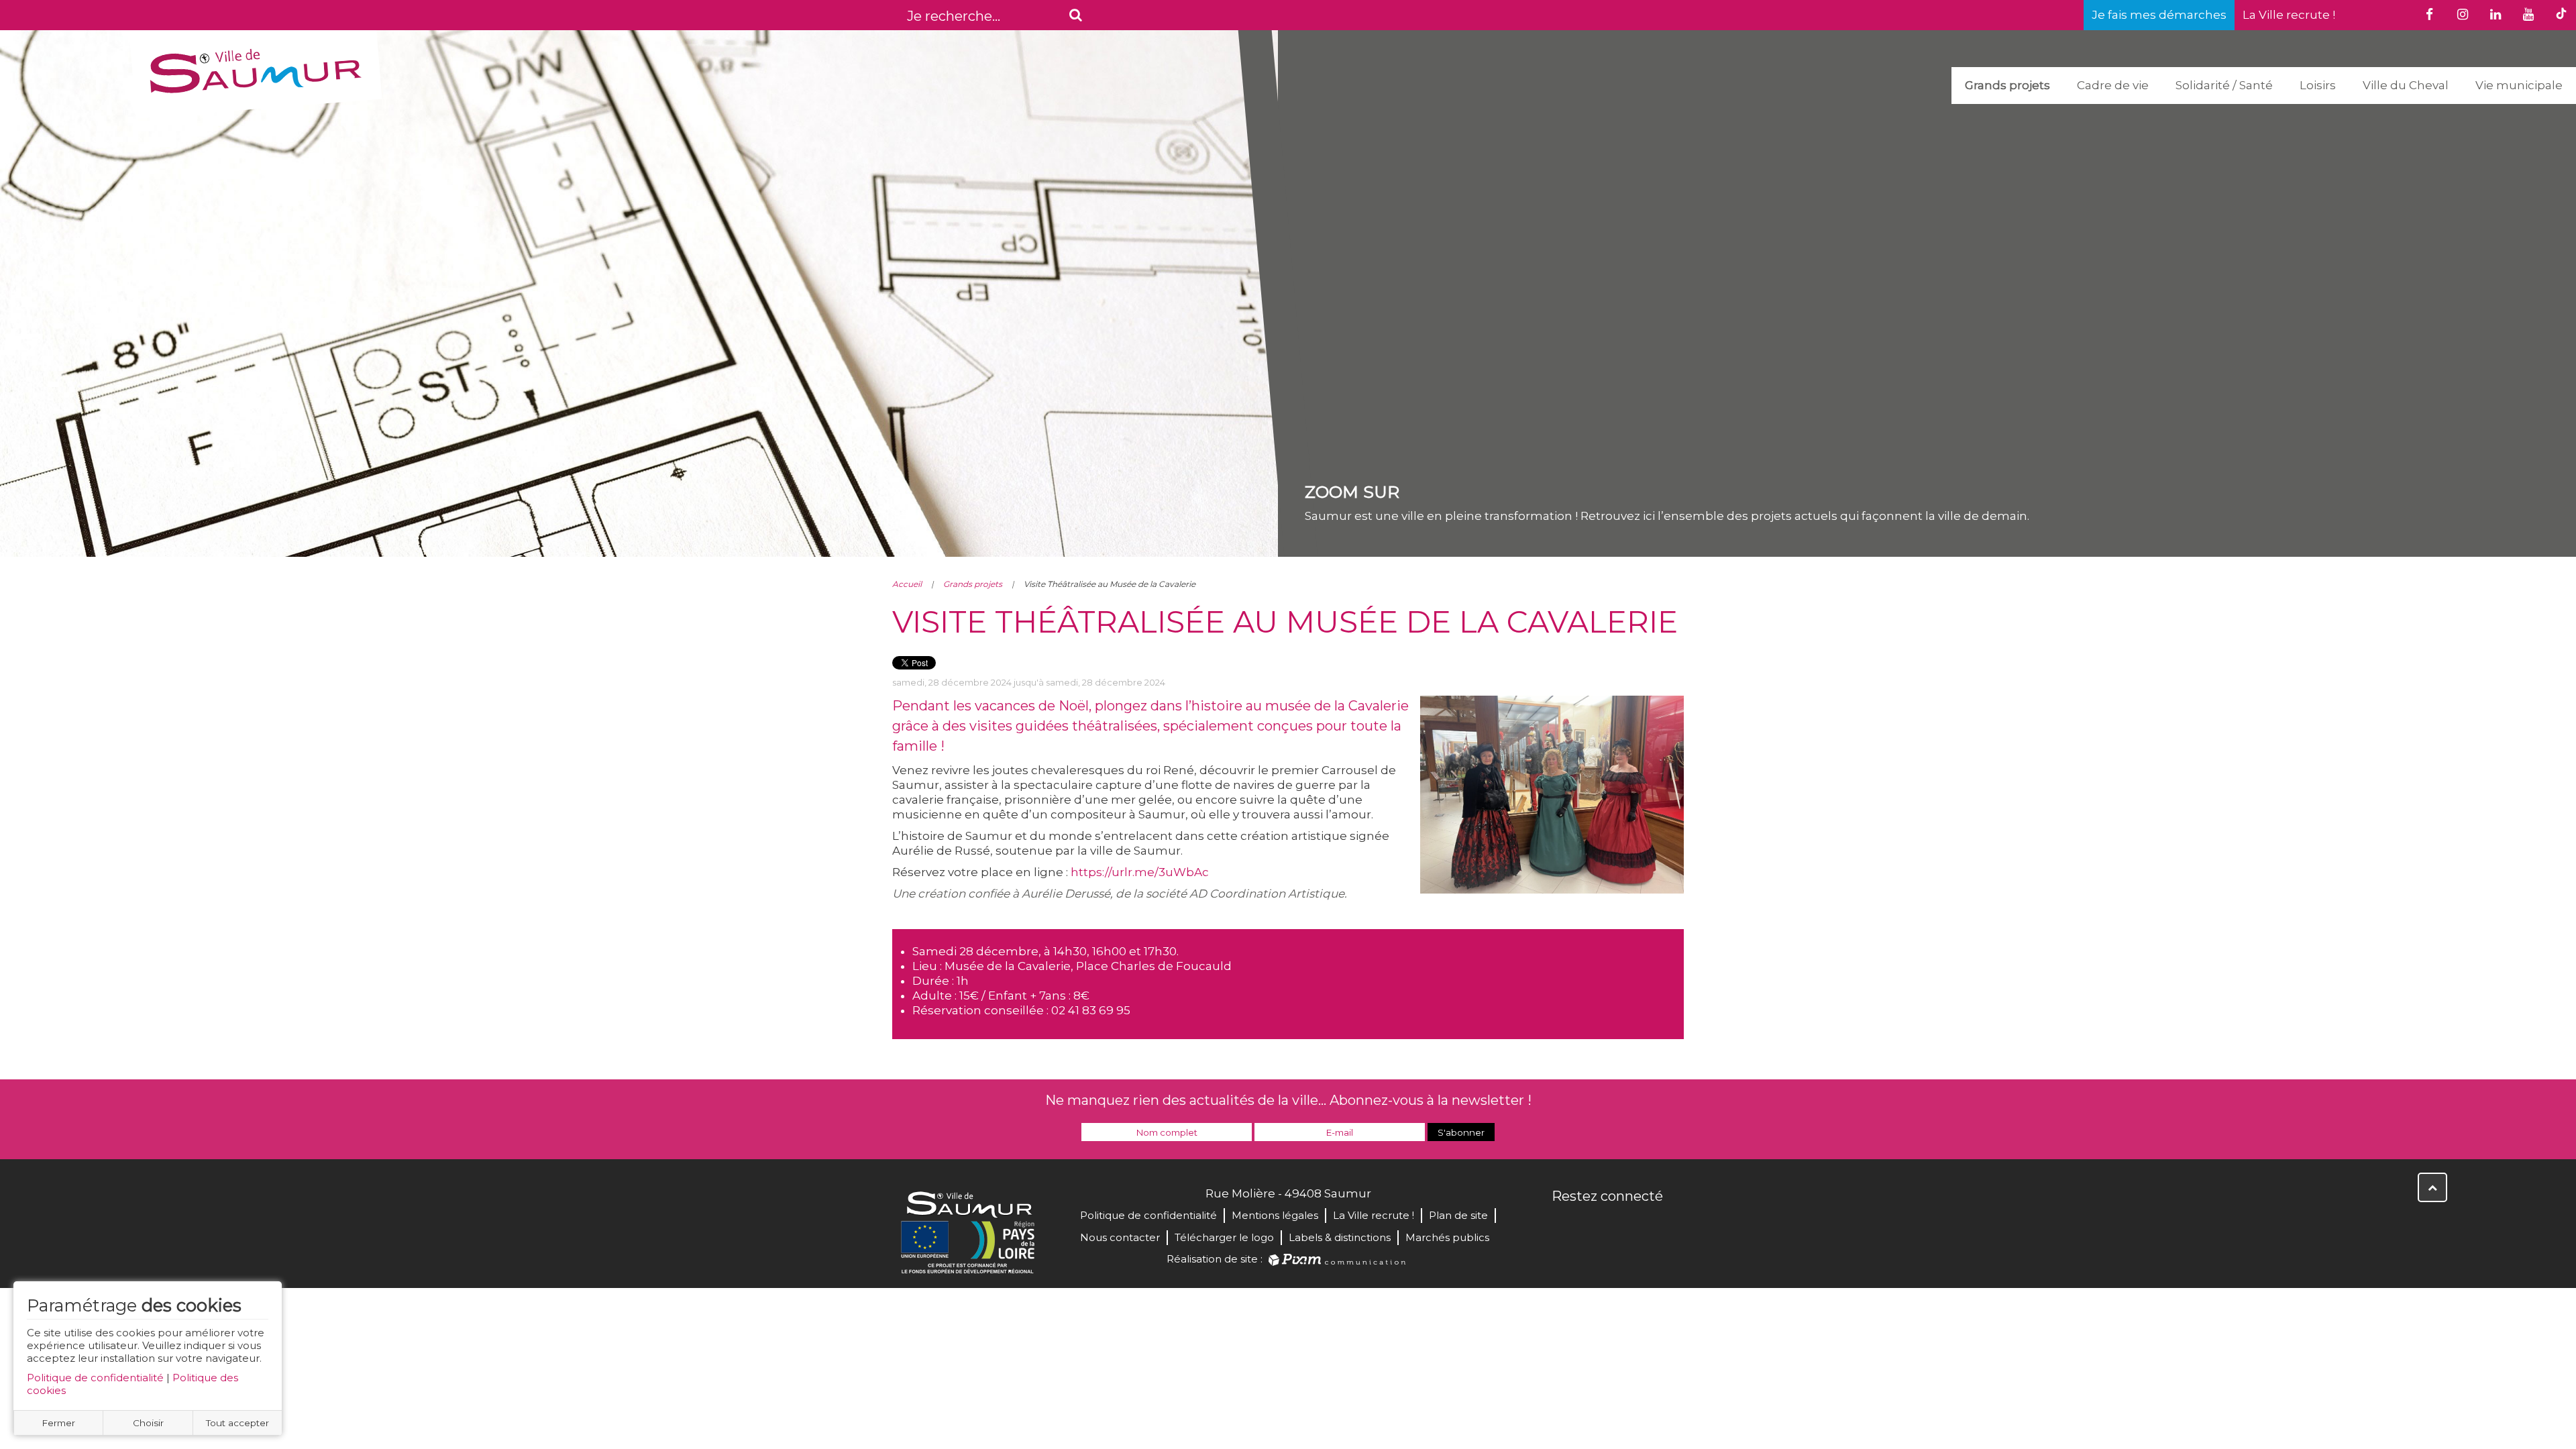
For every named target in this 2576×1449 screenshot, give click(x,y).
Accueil (907, 584)
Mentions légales (1275, 1215)
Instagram (1652, 1225)
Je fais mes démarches (2159, 15)
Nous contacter (1120, 1237)
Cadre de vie (2113, 85)
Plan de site (1458, 1215)
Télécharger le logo (1224, 1237)
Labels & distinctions (1340, 1237)
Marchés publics (1447, 1237)
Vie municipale (2519, 85)
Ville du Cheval (2406, 85)
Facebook (1563, 1225)
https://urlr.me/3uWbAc (1140, 872)
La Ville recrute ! (2289, 15)
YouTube (1622, 1225)
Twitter (1593, 1225)
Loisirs (2318, 85)
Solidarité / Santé (2224, 85)
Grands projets (2007, 85)
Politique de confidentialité (95, 1378)
